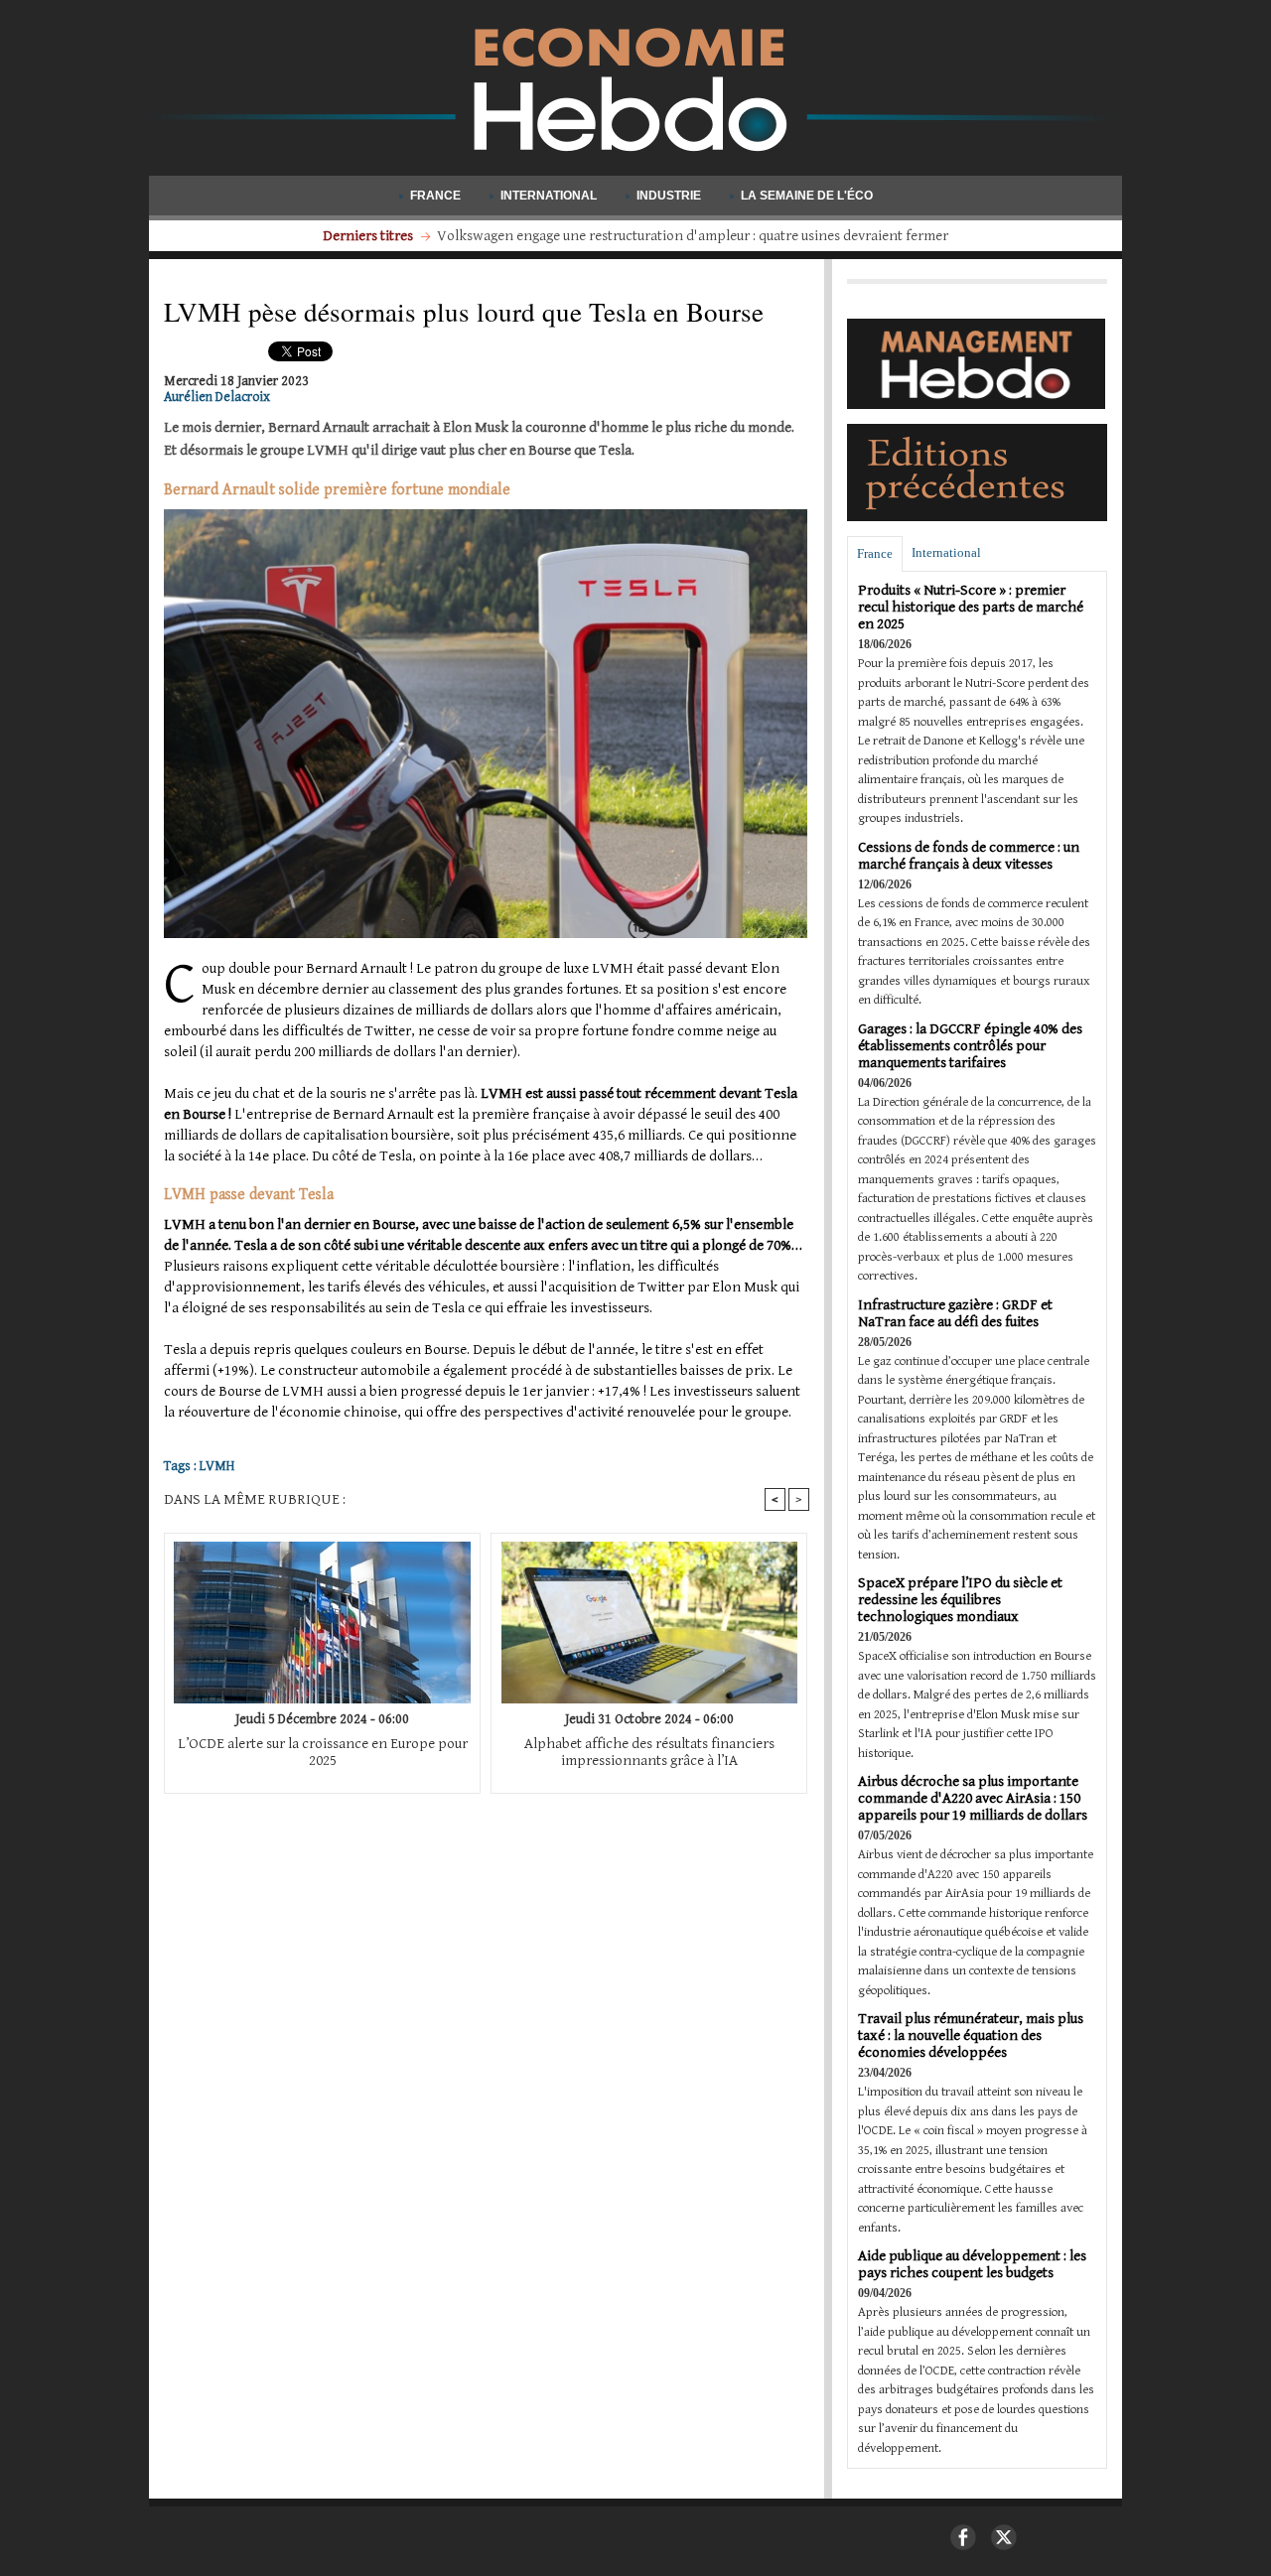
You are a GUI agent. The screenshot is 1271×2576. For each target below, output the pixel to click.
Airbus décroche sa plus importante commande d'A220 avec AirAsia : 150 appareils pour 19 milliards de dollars (973, 1798)
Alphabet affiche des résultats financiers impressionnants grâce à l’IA (649, 1752)
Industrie (669, 196)
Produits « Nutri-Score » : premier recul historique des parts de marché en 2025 (971, 607)
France (435, 196)
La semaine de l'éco (805, 196)
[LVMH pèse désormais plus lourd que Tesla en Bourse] (486, 515)
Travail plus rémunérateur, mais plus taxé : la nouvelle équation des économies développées (971, 2035)
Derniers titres (369, 236)
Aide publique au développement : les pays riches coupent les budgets (972, 2264)
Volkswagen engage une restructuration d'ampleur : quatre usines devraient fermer (693, 236)
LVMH (217, 1466)
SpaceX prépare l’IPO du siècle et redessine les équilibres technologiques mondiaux (960, 1600)
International (549, 196)
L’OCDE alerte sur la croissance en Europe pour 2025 (323, 1752)
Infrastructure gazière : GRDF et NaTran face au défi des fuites (955, 1313)
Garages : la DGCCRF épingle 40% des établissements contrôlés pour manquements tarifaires (970, 1046)
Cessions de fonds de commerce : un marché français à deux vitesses (969, 856)
